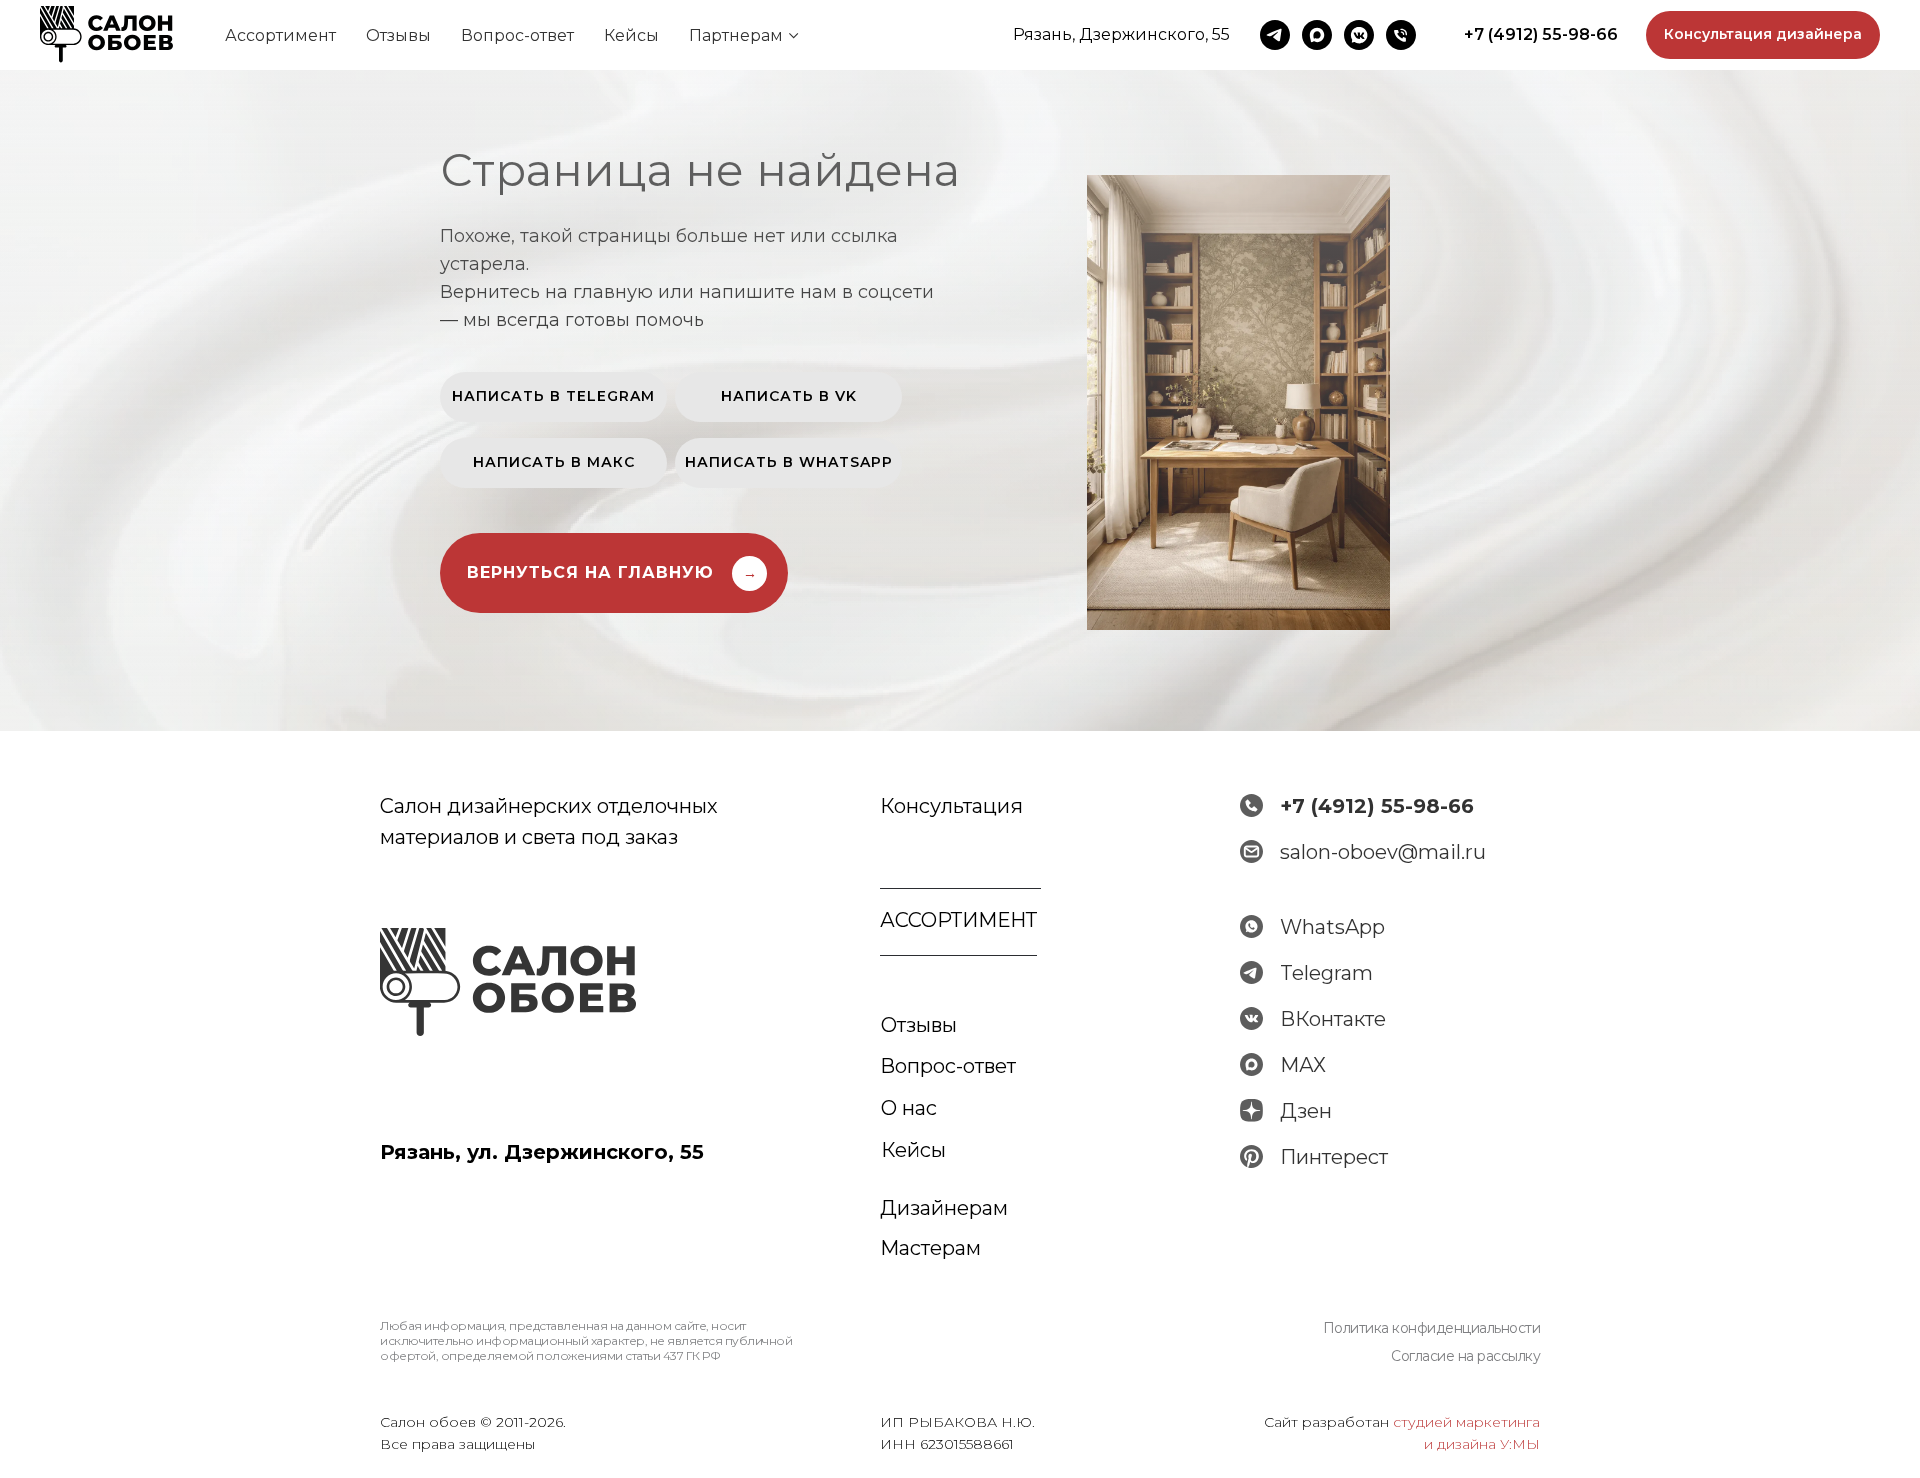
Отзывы (398, 35)
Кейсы (631, 35)
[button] (1763, 35)
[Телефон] (1401, 35)
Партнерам (736, 35)
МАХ (1303, 1065)
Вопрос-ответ (517, 35)
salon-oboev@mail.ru (1383, 852)
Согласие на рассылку (1465, 1356)
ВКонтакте (1333, 1019)
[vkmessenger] (1359, 35)
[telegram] (1275, 35)
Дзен (1306, 1111)
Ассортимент (280, 35)
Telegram (1326, 973)
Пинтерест (1334, 1157)
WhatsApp (1332, 927)
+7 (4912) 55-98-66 (1377, 806)
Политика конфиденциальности (1432, 1328)
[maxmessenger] (1317, 35)
